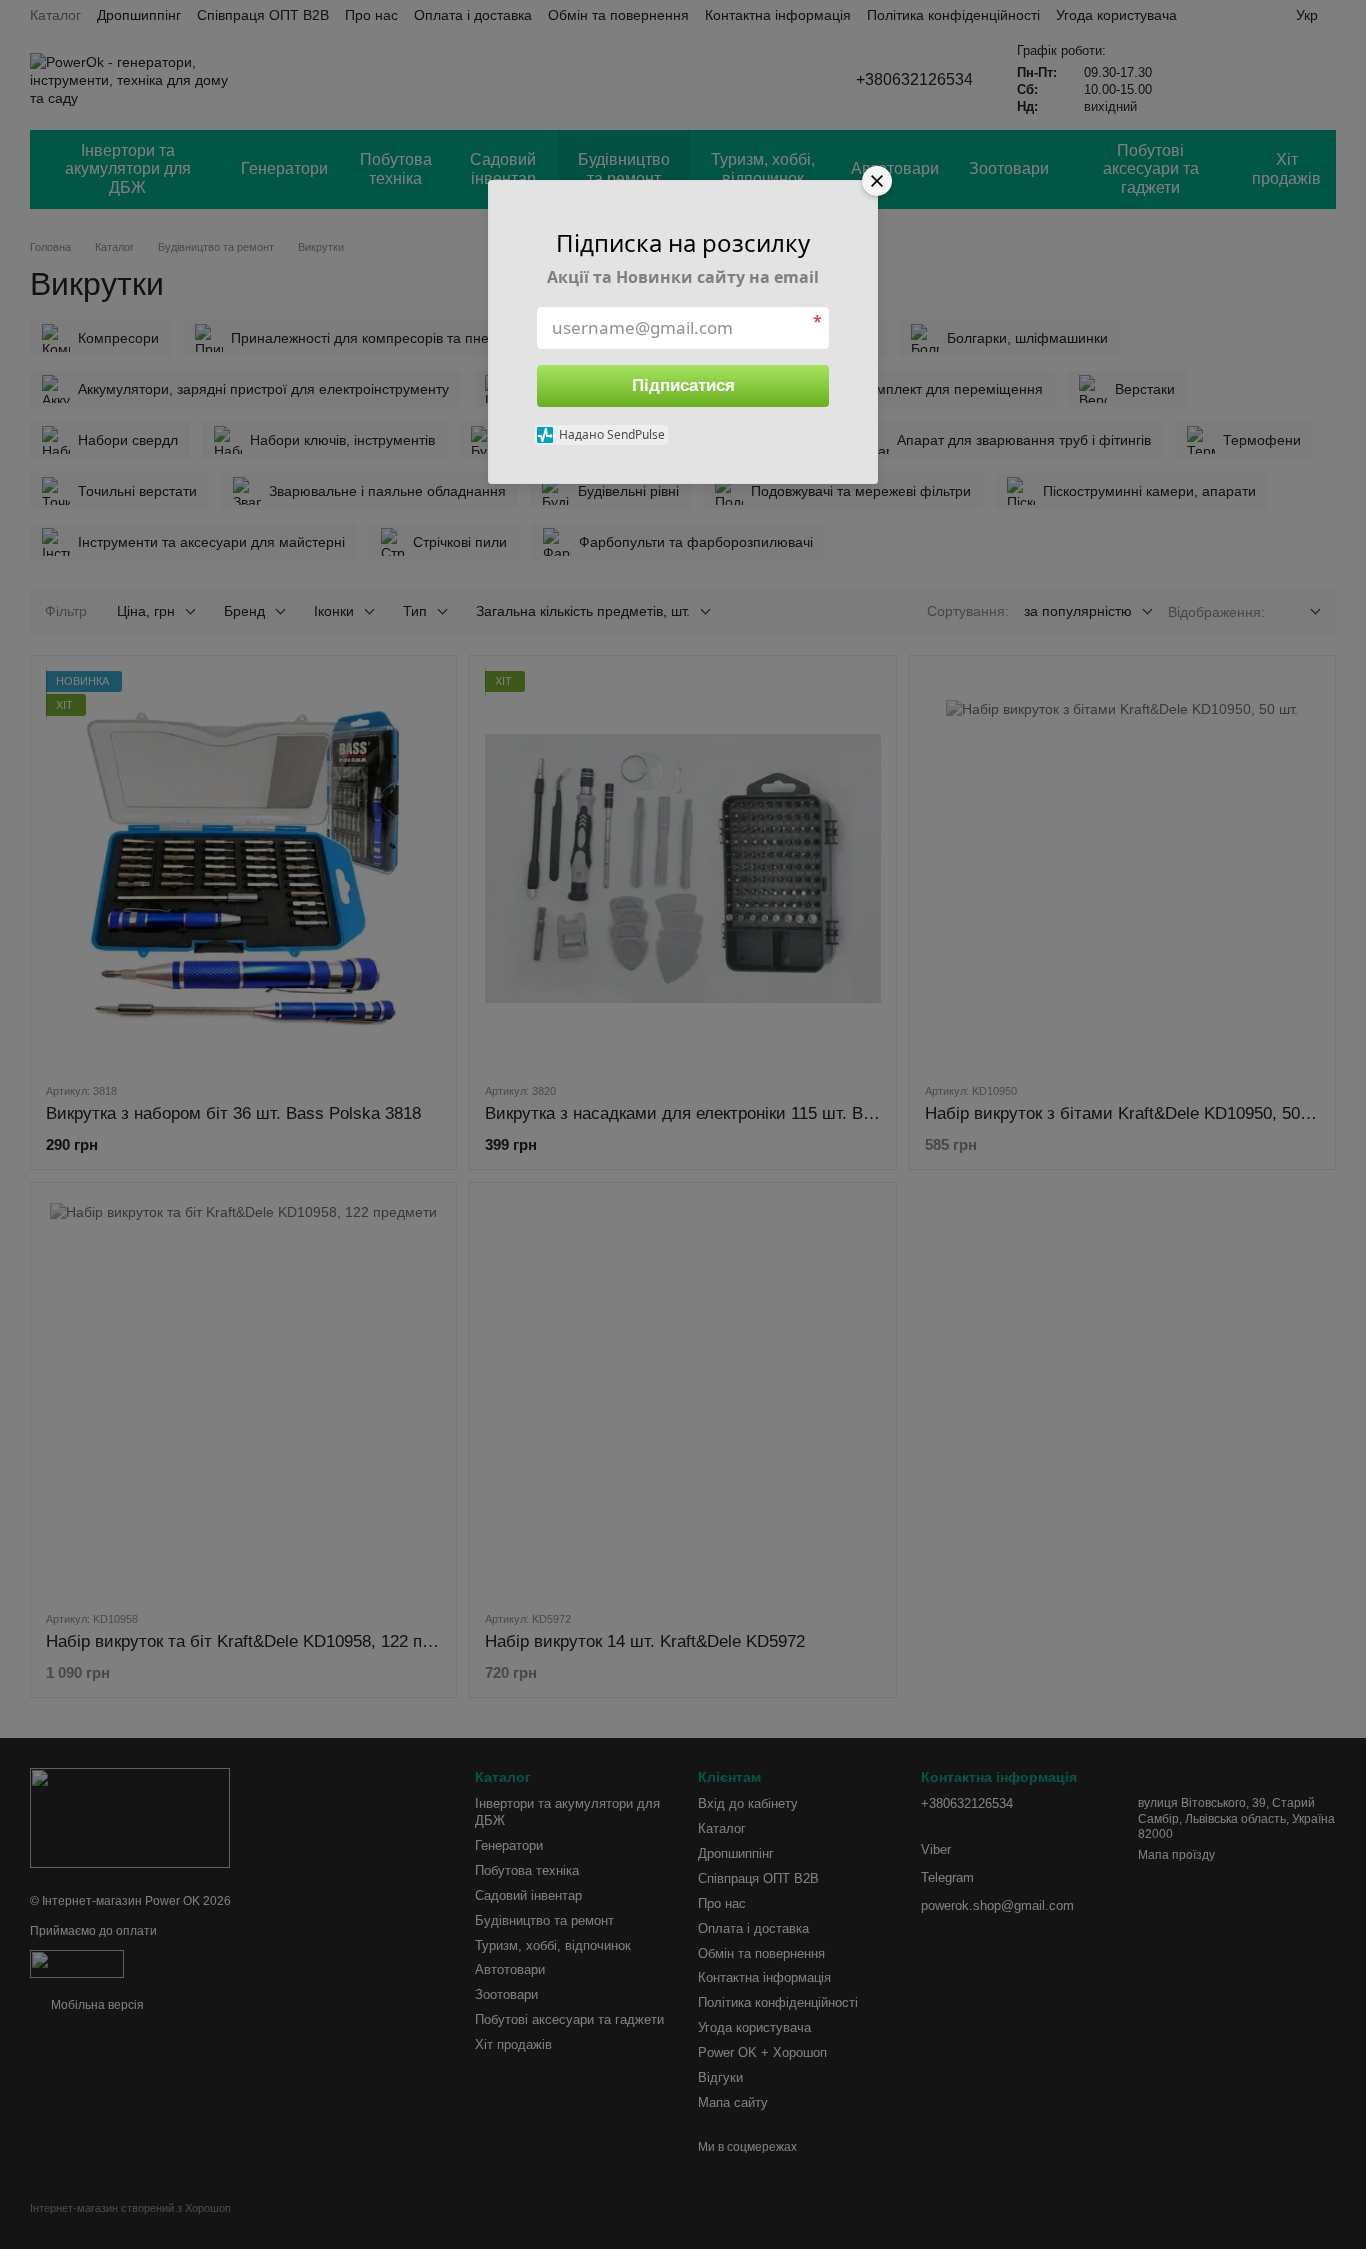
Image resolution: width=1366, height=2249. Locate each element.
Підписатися (683, 385)
